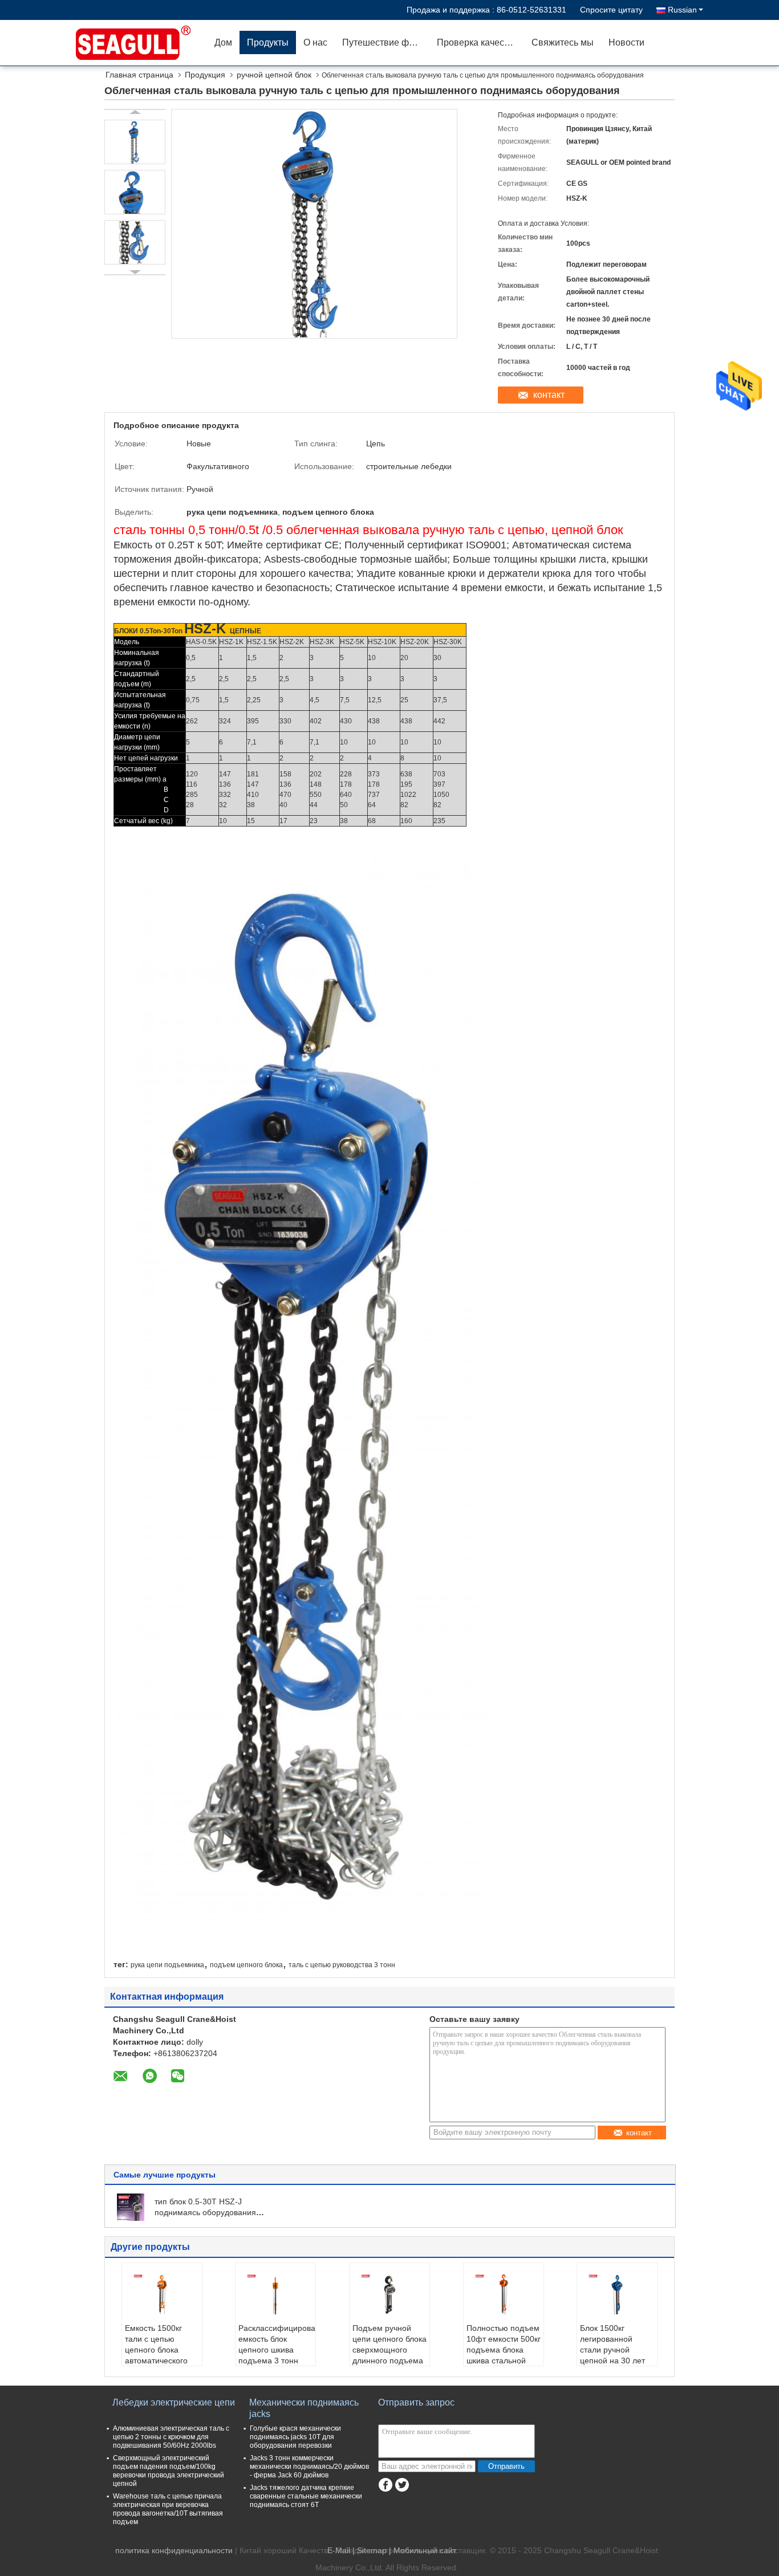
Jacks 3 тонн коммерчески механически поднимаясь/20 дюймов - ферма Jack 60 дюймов (309, 2467)
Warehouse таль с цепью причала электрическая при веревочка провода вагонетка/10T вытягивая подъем (168, 2509)
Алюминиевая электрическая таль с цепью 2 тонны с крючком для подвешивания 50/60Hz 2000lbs (171, 2437)
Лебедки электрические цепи (174, 2402)
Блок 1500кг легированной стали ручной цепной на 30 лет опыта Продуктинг (614, 2350)
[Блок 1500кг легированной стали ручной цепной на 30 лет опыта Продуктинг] (617, 2294)
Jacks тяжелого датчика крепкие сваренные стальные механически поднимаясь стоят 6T (306, 2496)
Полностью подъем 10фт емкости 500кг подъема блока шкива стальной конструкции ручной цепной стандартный (504, 2361)
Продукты (268, 42)
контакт (549, 395)
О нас (315, 42)
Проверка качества (478, 42)
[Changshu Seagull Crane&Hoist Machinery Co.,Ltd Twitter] (402, 2485)
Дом (223, 42)
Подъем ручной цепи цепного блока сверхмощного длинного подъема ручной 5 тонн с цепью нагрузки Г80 (389, 2355)
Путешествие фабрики (386, 42)
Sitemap (372, 2550)
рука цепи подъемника (167, 1965)
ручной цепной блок (274, 75)
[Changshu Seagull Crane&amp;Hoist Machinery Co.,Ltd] (141, 43)
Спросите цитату (611, 10)
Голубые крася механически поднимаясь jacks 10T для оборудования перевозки (295, 2437)
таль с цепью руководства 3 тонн (342, 1965)
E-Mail (339, 2550)
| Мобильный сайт (423, 2550)
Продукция (205, 75)
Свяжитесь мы (563, 42)
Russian (682, 10)
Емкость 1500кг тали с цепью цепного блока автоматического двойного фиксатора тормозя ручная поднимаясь (162, 2361)
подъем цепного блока (246, 1965)
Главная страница (139, 75)
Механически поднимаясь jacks (304, 2408)
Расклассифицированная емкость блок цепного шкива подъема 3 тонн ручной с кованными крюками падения (277, 2361)
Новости (626, 42)
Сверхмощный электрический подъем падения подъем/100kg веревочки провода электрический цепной (169, 2471)
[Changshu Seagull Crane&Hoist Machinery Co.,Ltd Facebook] (385, 2485)
